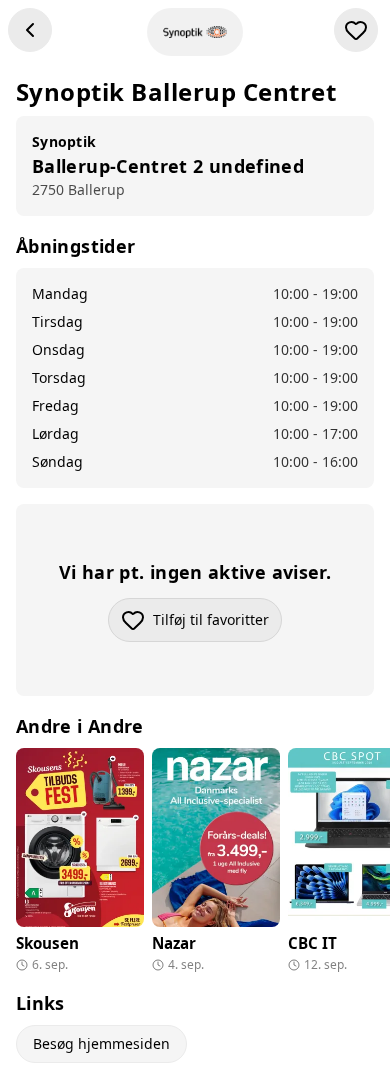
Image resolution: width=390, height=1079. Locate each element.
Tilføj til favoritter (217, 624)
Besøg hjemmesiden (101, 1043)
